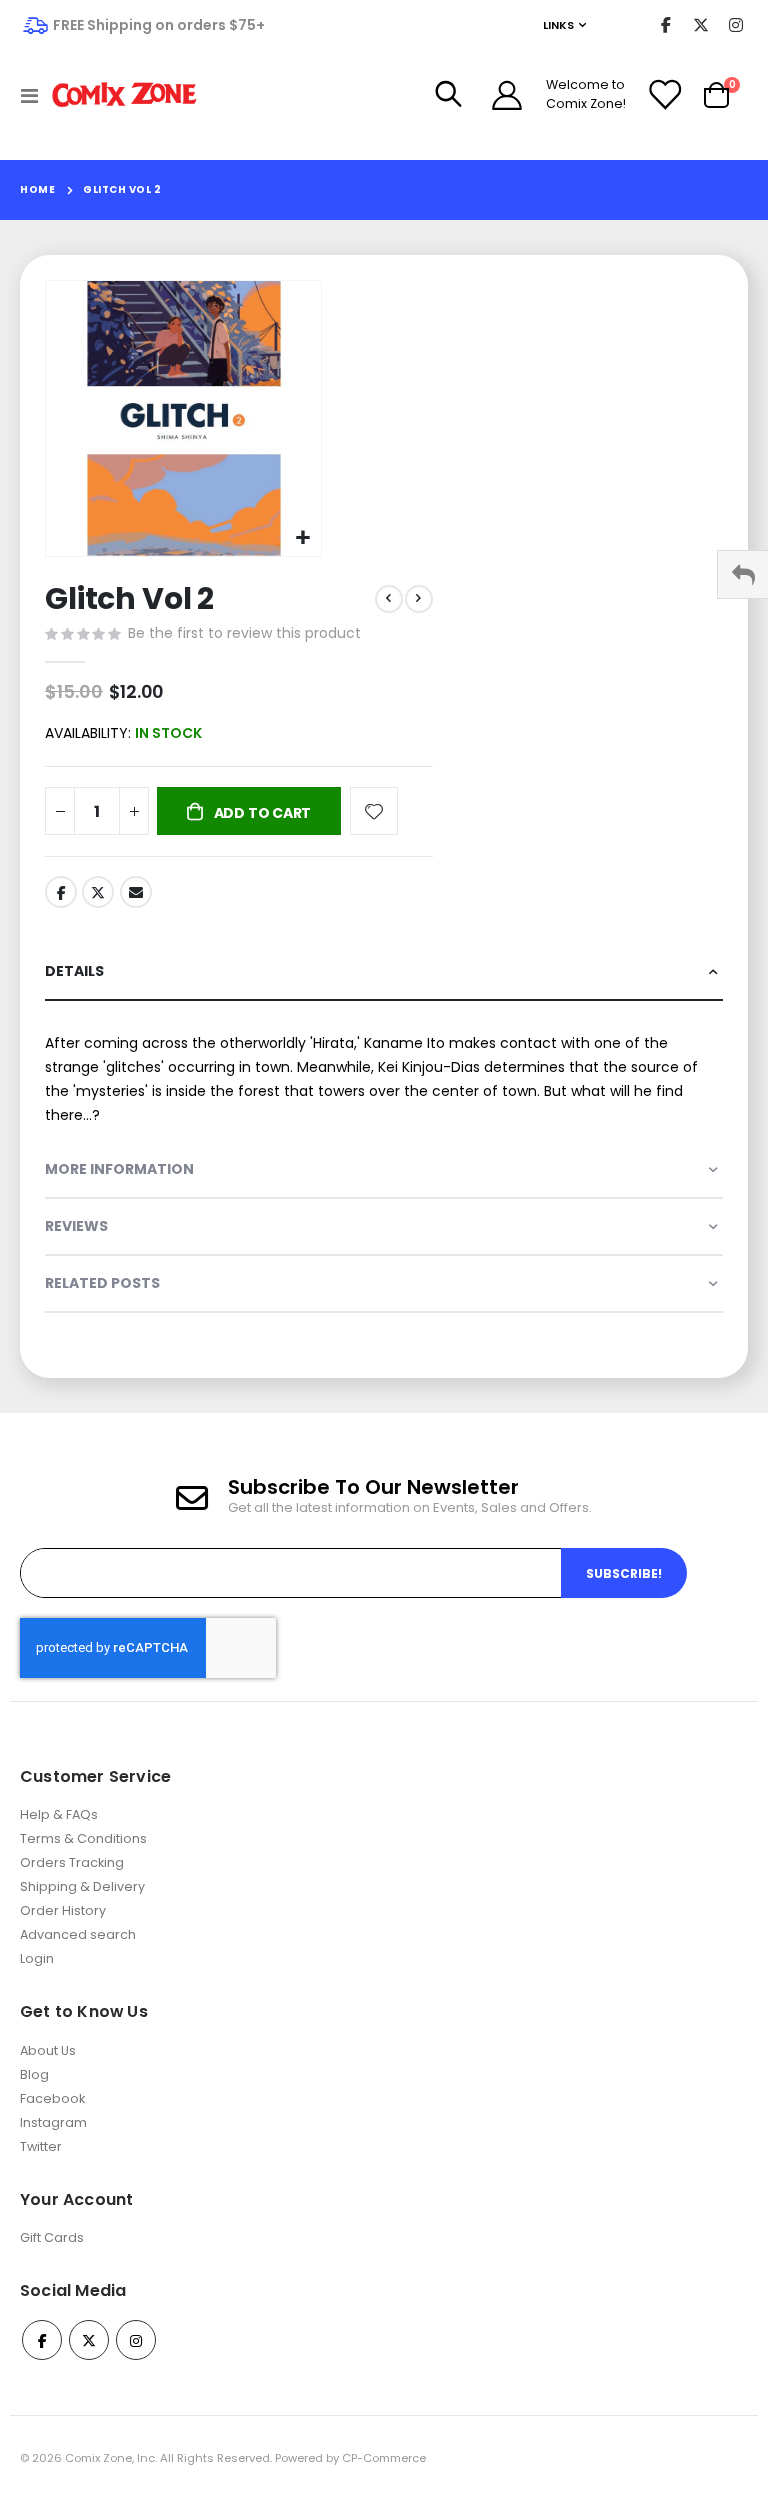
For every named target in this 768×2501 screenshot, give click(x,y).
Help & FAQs (59, 1814)
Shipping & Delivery (82, 1886)
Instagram (53, 2122)
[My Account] (507, 95)
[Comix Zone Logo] (124, 95)
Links (558, 25)
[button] (303, 538)
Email (136, 892)
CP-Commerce (384, 2458)
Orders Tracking (72, 1862)
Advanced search (78, 1934)
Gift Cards (52, 2237)
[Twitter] (700, 25)
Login (37, 1958)
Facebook (61, 892)
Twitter (98, 892)
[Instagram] (735, 25)
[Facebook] (665, 25)
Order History (63, 1910)
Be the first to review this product (244, 633)
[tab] (384, 972)
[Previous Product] (389, 599)
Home (37, 189)
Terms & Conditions (83, 1838)
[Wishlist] (664, 95)
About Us (48, 2050)
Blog (34, 2074)
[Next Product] (419, 599)
